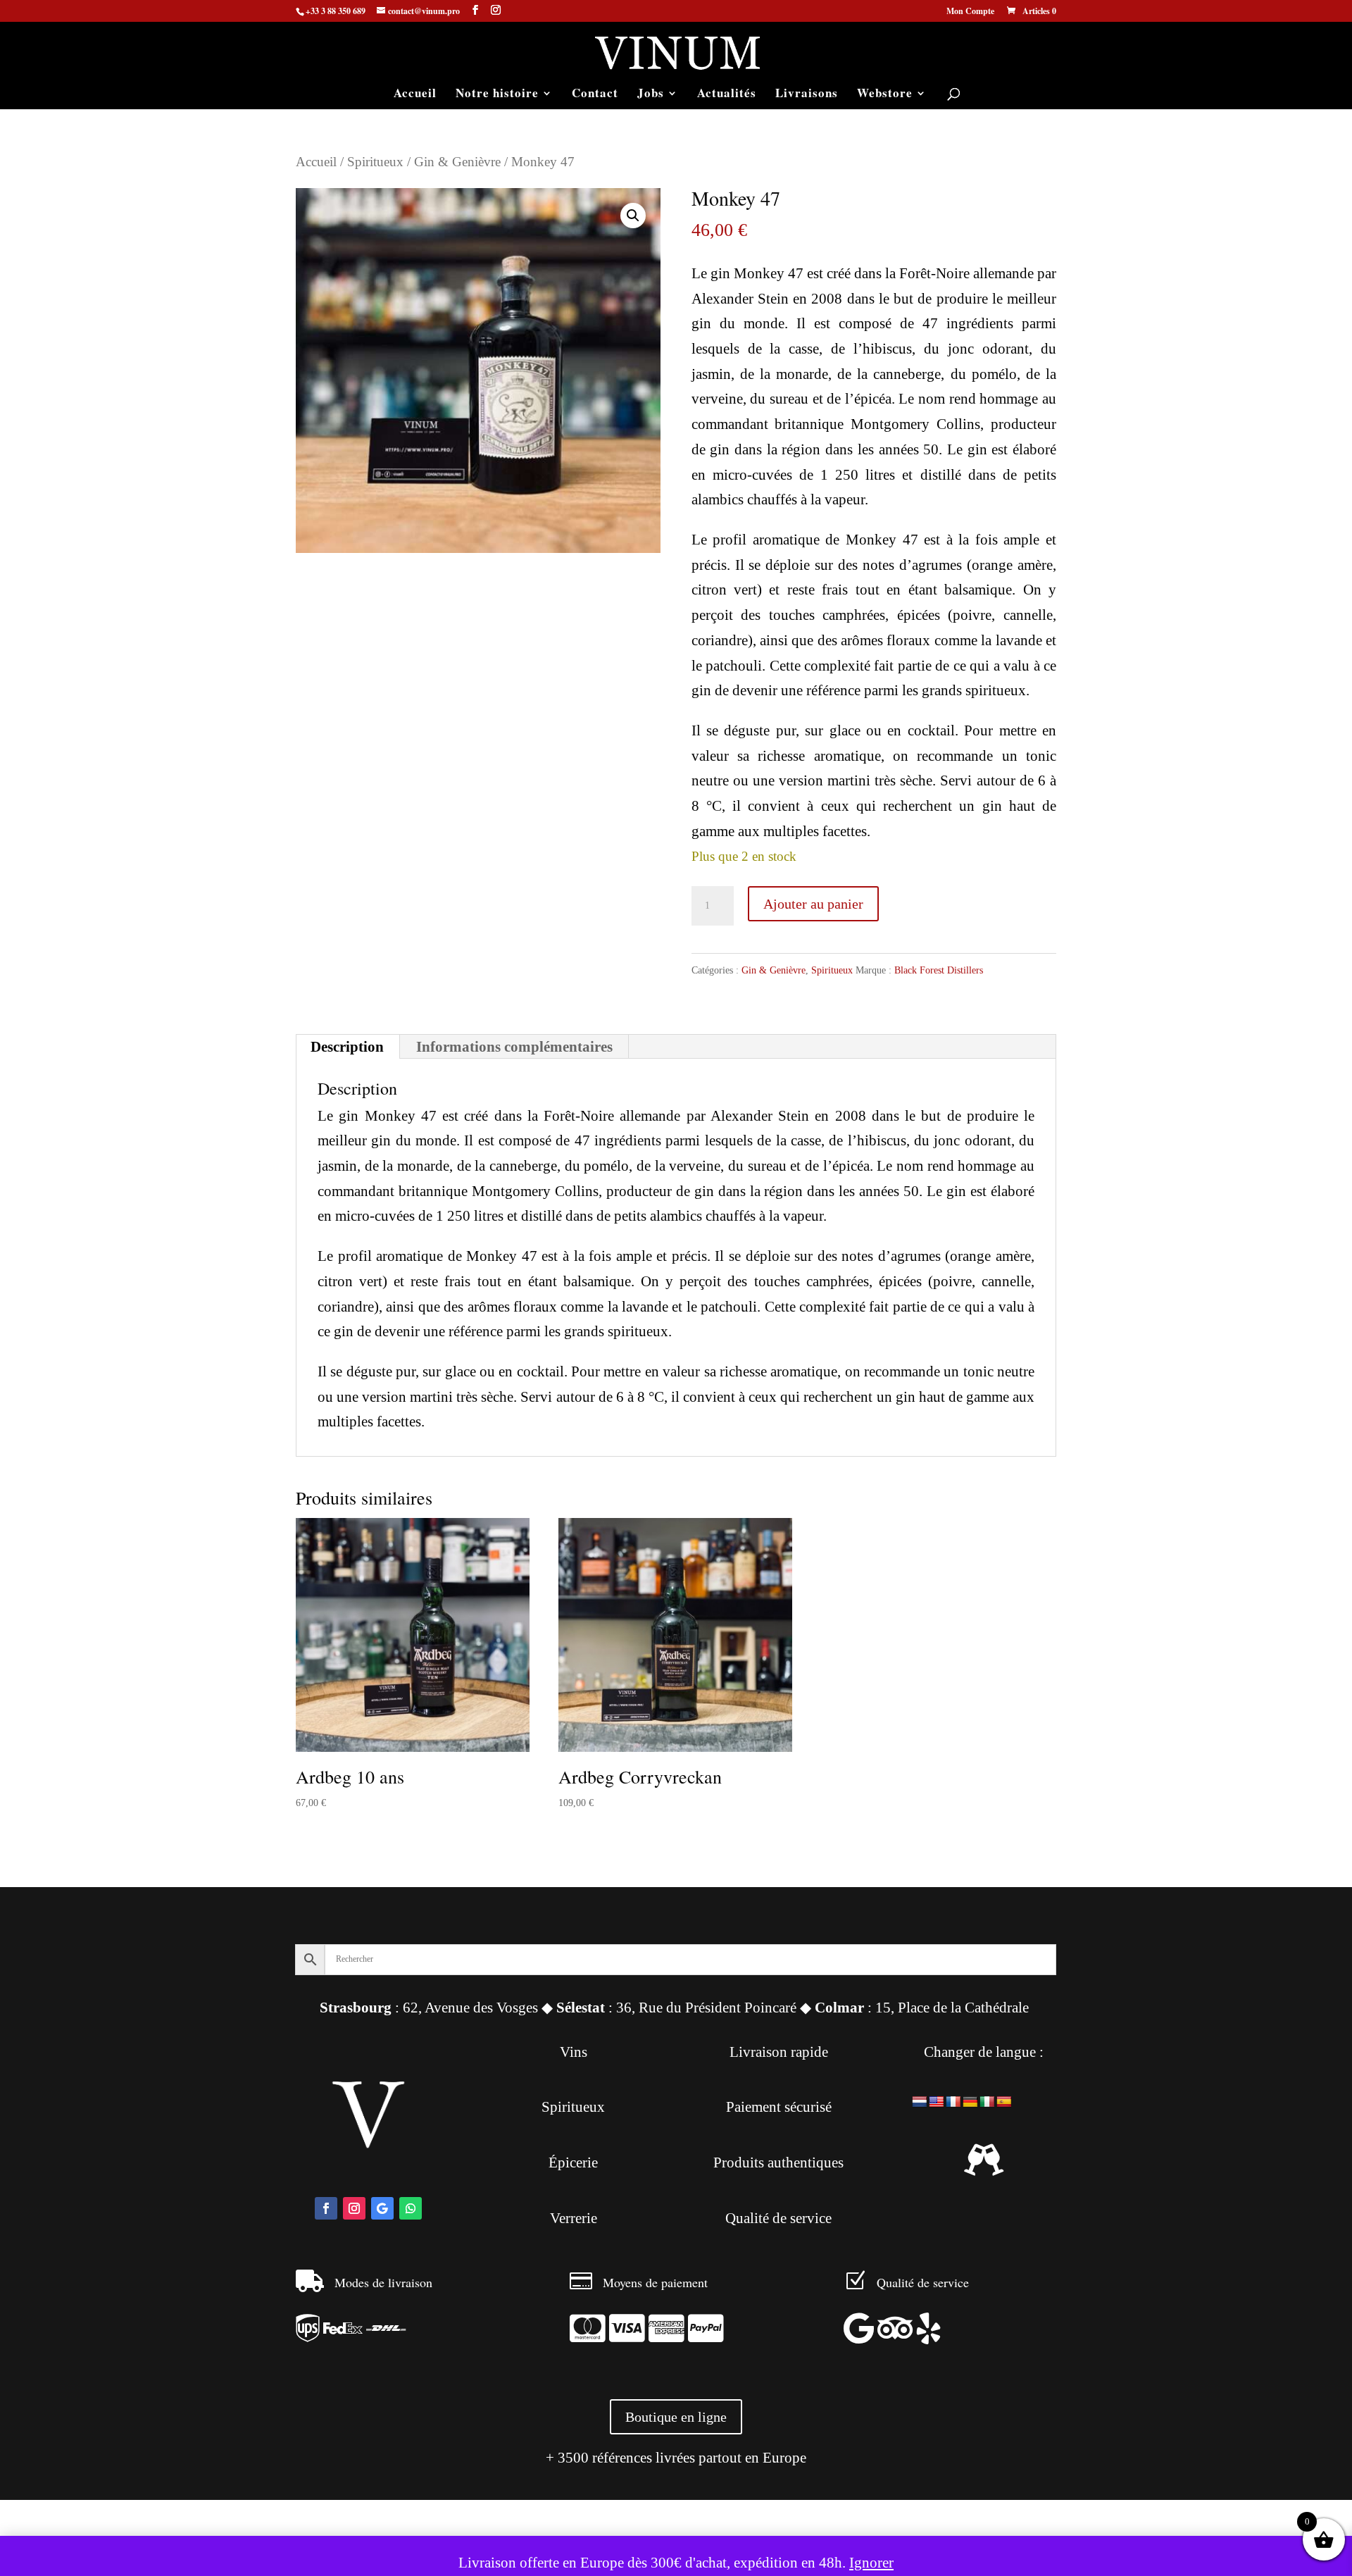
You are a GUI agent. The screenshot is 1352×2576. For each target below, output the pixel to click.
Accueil (415, 95)
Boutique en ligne (676, 2417)
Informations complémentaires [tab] (514, 1047)
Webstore (885, 95)
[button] (633, 216)
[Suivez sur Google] (382, 2208)
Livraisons (807, 95)
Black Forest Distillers (939, 970)
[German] (970, 2102)
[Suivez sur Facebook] (326, 2208)
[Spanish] (1004, 2102)
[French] (953, 2102)
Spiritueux (375, 162)
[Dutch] (920, 2102)
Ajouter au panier (813, 904)
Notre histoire (497, 95)
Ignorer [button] (871, 2563)
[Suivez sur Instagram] (354, 2208)
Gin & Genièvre (457, 162)
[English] (937, 2102)
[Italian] (987, 2102)
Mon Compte (970, 12)
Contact (595, 95)
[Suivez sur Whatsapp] (411, 2208)
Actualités (727, 95)
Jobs (651, 95)
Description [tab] (347, 1047)
